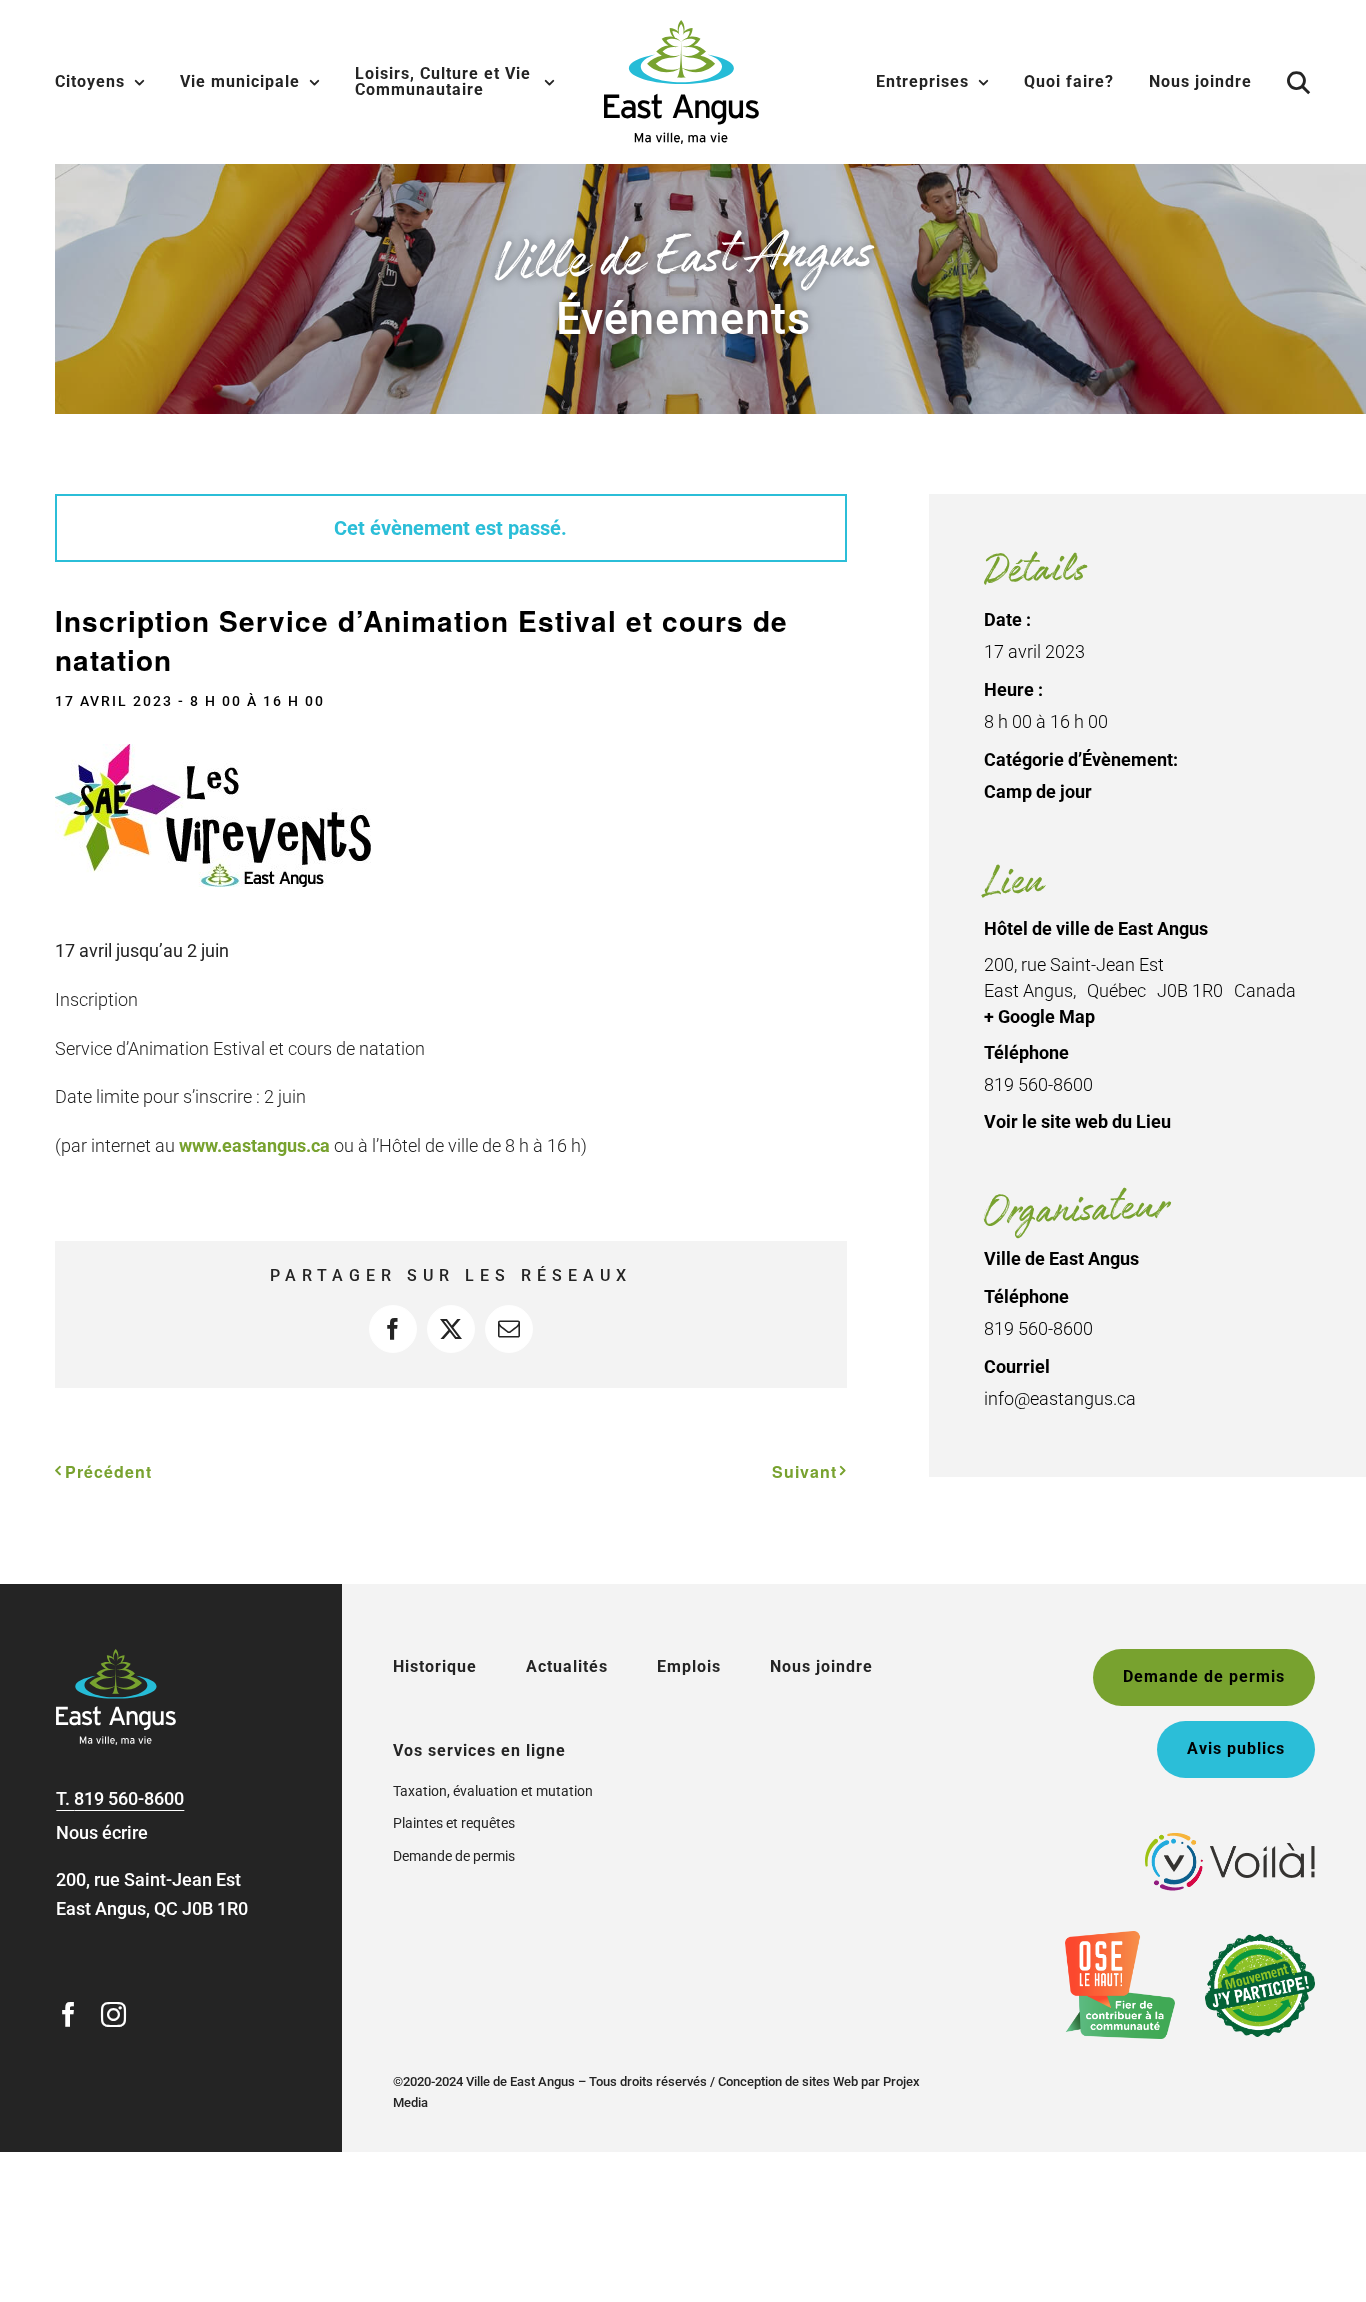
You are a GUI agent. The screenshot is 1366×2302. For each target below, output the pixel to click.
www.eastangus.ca (254, 1145)
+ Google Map (1039, 1016)
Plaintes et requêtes (454, 1823)
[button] (1299, 82)
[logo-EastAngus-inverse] (116, 1657)
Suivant (804, 1471)
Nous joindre (821, 1666)
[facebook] (68, 2014)
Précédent (108, 1471)
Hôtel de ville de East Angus (1096, 928)
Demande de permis (454, 1856)
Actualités (567, 1666)
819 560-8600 (129, 1798)
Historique (435, 1666)
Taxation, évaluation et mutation (493, 1791)
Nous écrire (102, 1832)
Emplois (689, 1666)
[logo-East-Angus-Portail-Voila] (1230, 1841)
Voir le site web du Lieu (1077, 1121)
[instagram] (113, 2014)
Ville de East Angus (1061, 1258)
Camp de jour (1038, 791)
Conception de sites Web (788, 2081)
